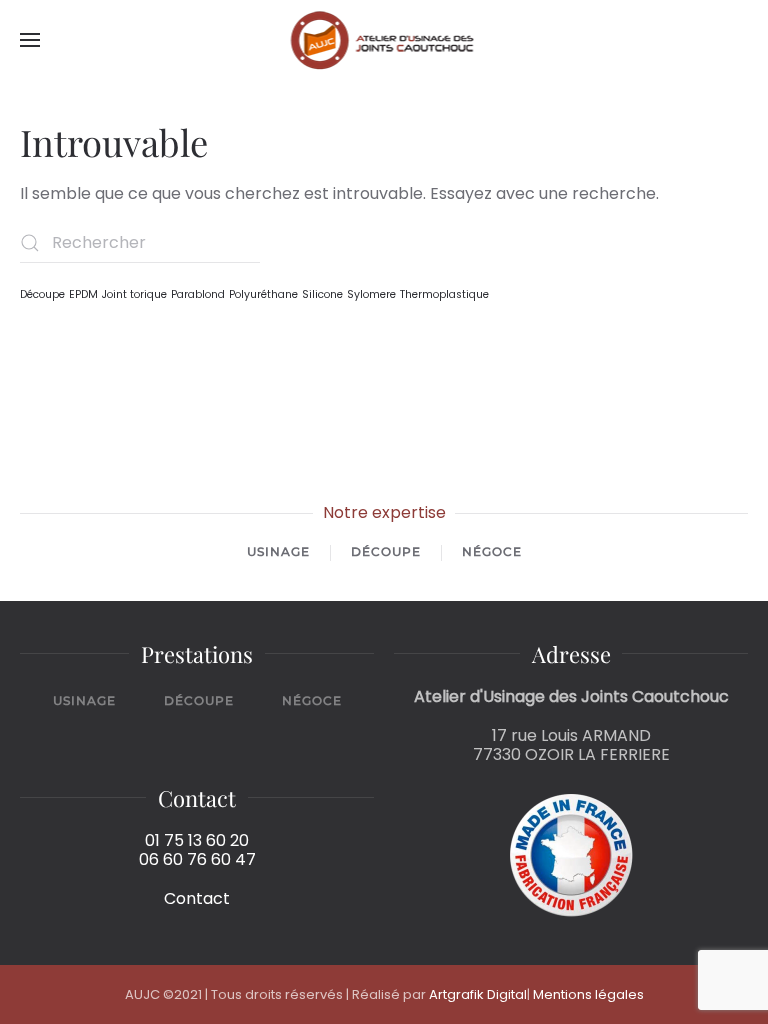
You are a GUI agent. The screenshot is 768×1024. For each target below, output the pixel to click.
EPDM (83, 294)
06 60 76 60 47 (197, 859)
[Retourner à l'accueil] (384, 40)
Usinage (278, 552)
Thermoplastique (444, 294)
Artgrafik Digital (478, 994)
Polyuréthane (263, 294)
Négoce (492, 552)
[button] (30, 40)
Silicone (322, 294)
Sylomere (371, 294)
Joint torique (134, 294)
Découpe (42, 294)
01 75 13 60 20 (197, 840)
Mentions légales (588, 994)
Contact (197, 898)
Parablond (198, 294)
